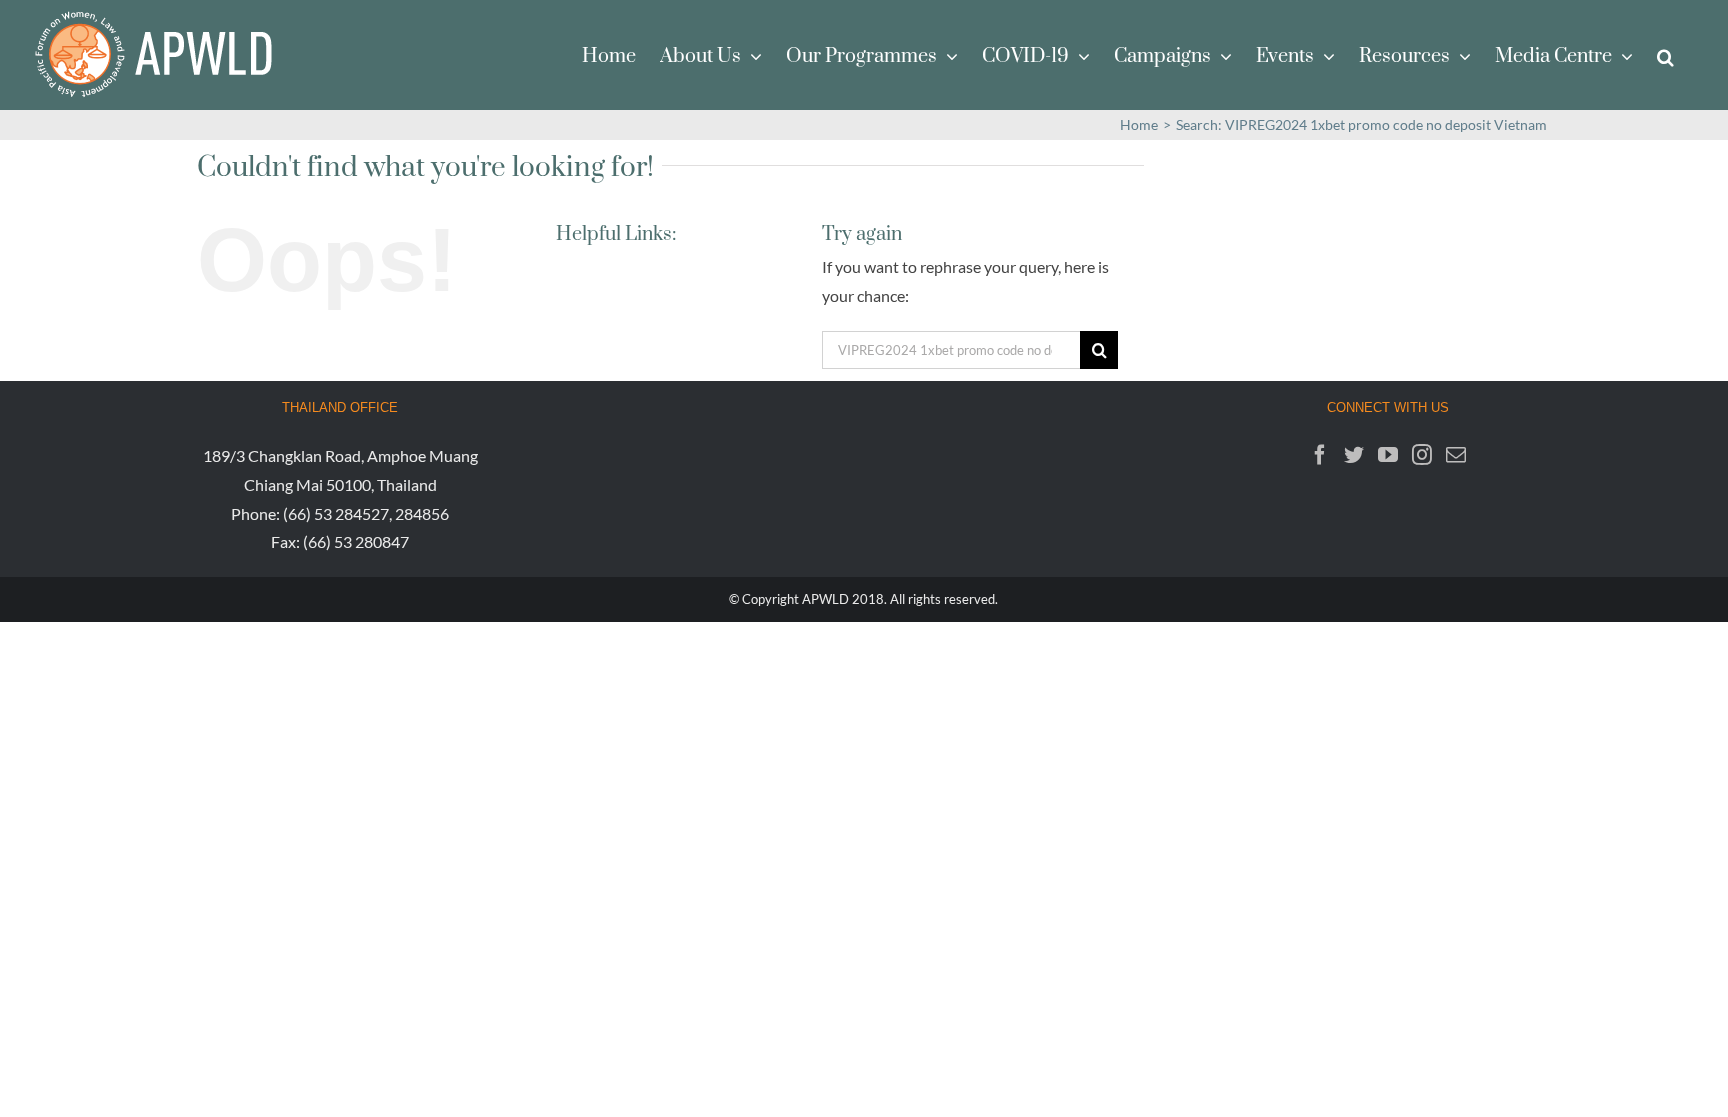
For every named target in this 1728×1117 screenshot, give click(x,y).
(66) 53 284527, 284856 (366, 513)
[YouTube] (1388, 455)
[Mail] (1456, 455)
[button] (1665, 55)
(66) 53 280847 (356, 541)
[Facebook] (1320, 455)
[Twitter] (1354, 455)
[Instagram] (1422, 455)
